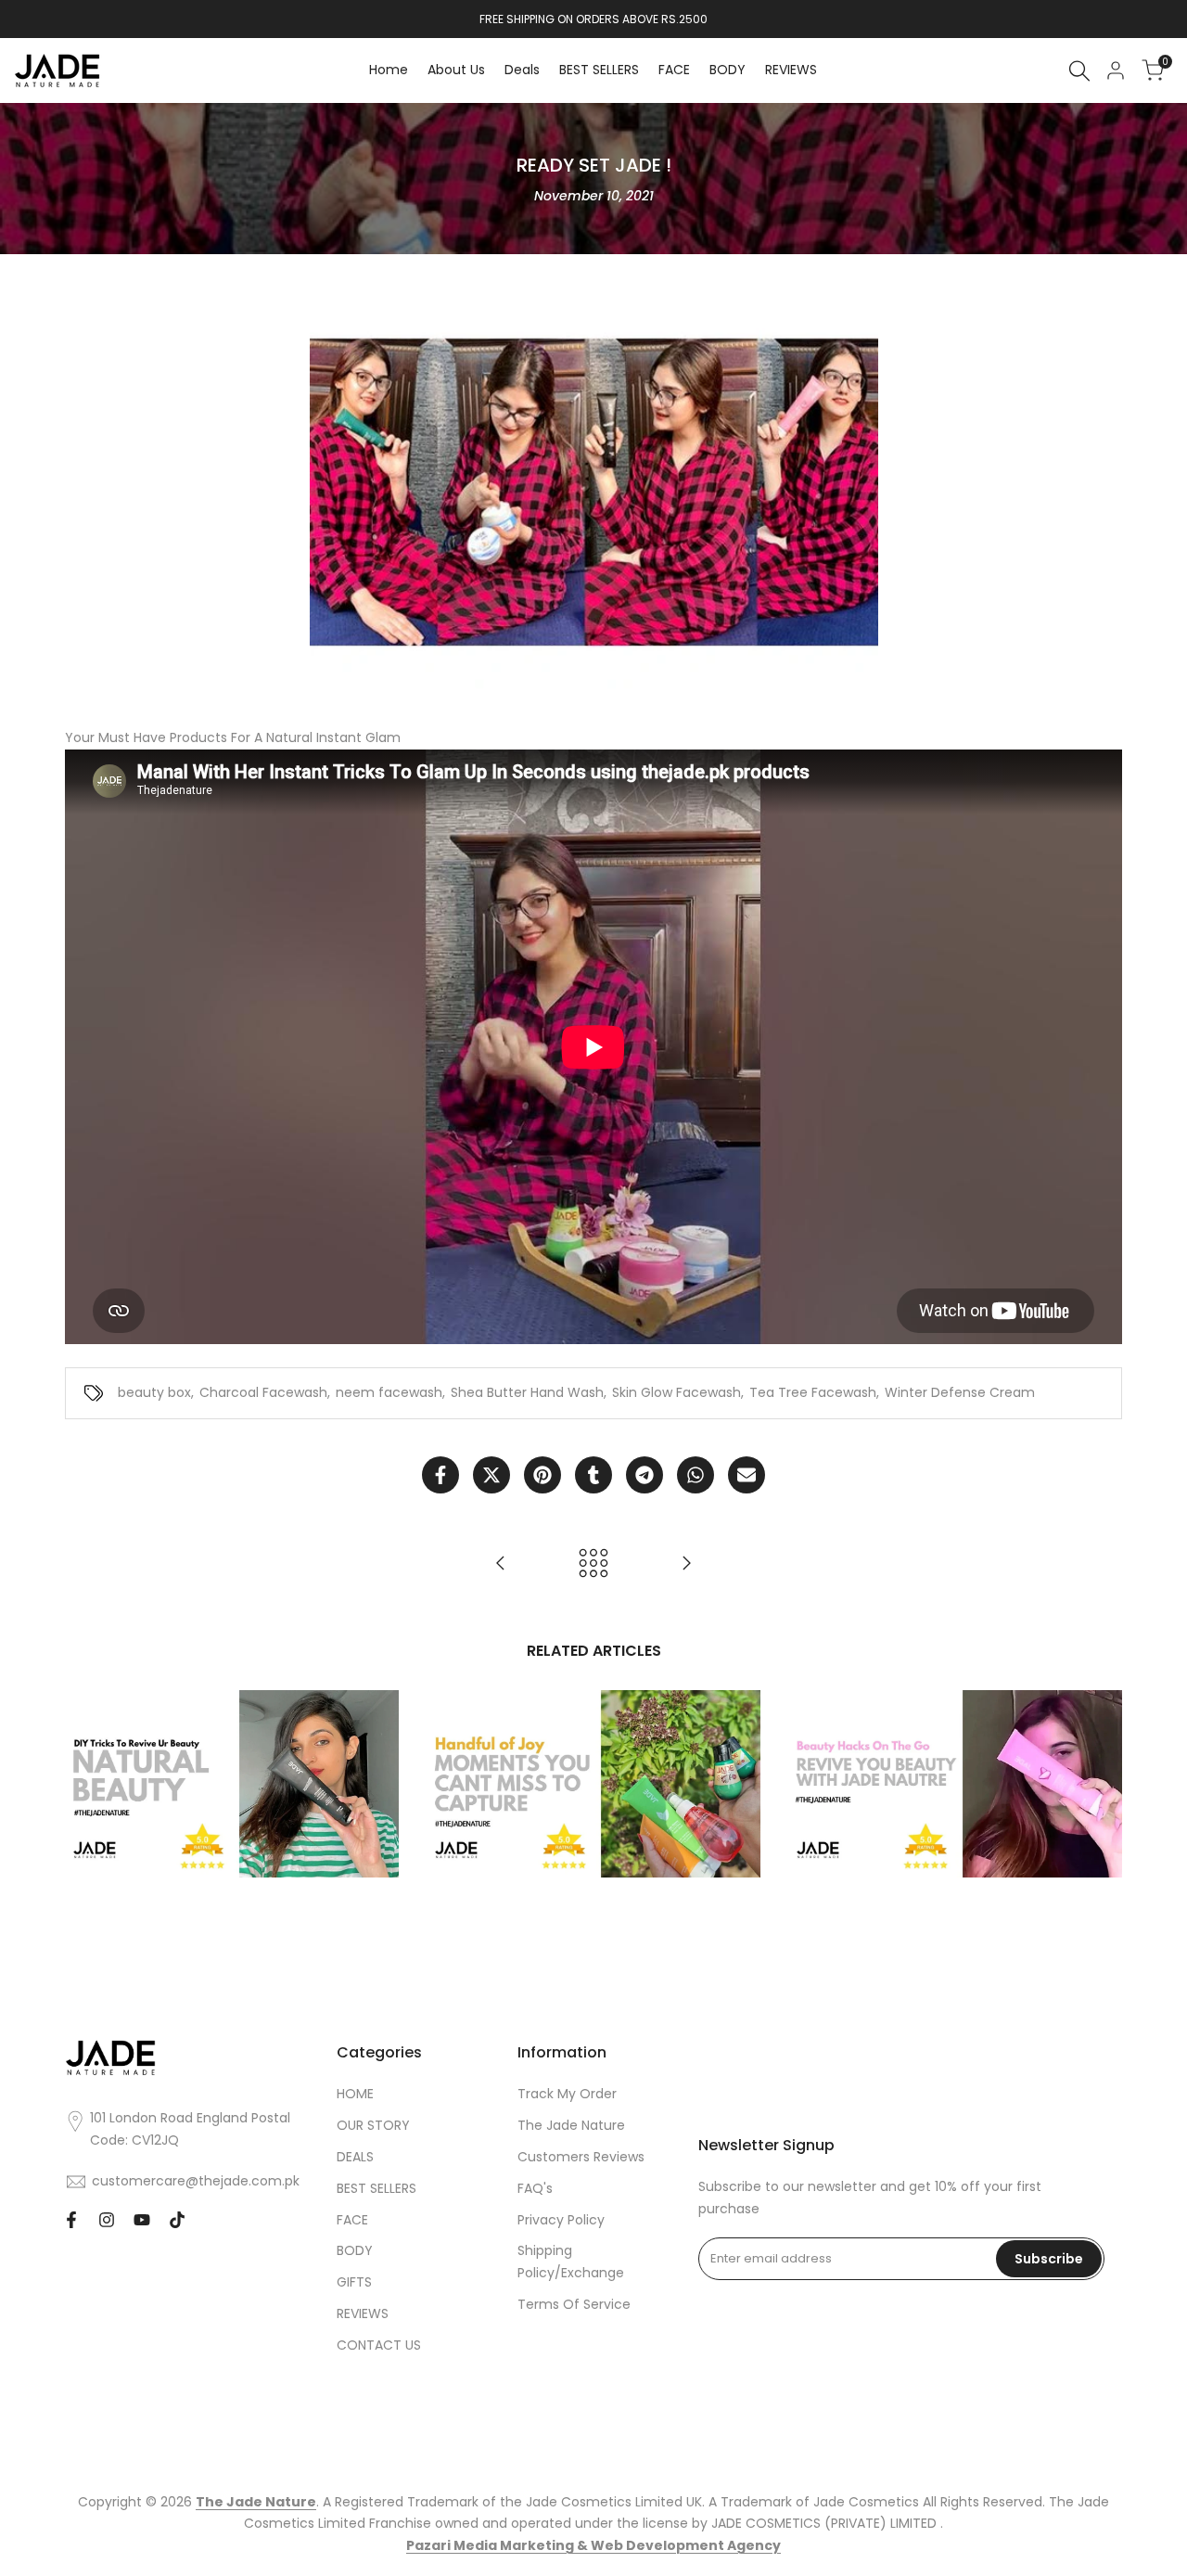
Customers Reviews (581, 2157)
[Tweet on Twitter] (491, 1475)
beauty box (154, 1392)
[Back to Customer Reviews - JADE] (593, 1563)
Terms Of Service (574, 2304)
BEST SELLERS (377, 2188)
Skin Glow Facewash (676, 1392)
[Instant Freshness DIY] (501, 1563)
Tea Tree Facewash (813, 1392)
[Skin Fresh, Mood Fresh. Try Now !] (686, 1563)
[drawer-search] (1079, 71)
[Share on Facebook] (440, 1475)
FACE (352, 2220)
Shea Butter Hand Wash (527, 1392)
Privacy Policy (561, 2220)
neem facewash (389, 1392)
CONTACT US (379, 2345)
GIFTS (354, 2282)
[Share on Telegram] (645, 1475)
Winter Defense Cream (960, 1392)
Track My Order (567, 2094)
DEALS (355, 2157)
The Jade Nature (571, 2125)
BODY (355, 2250)
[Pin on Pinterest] (542, 1475)
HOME (355, 2094)
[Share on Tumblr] (593, 1475)
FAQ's (535, 2188)
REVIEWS (363, 2313)
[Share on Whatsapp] (696, 1475)
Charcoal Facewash (263, 1392)
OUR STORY (373, 2125)
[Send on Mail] (747, 1475)
